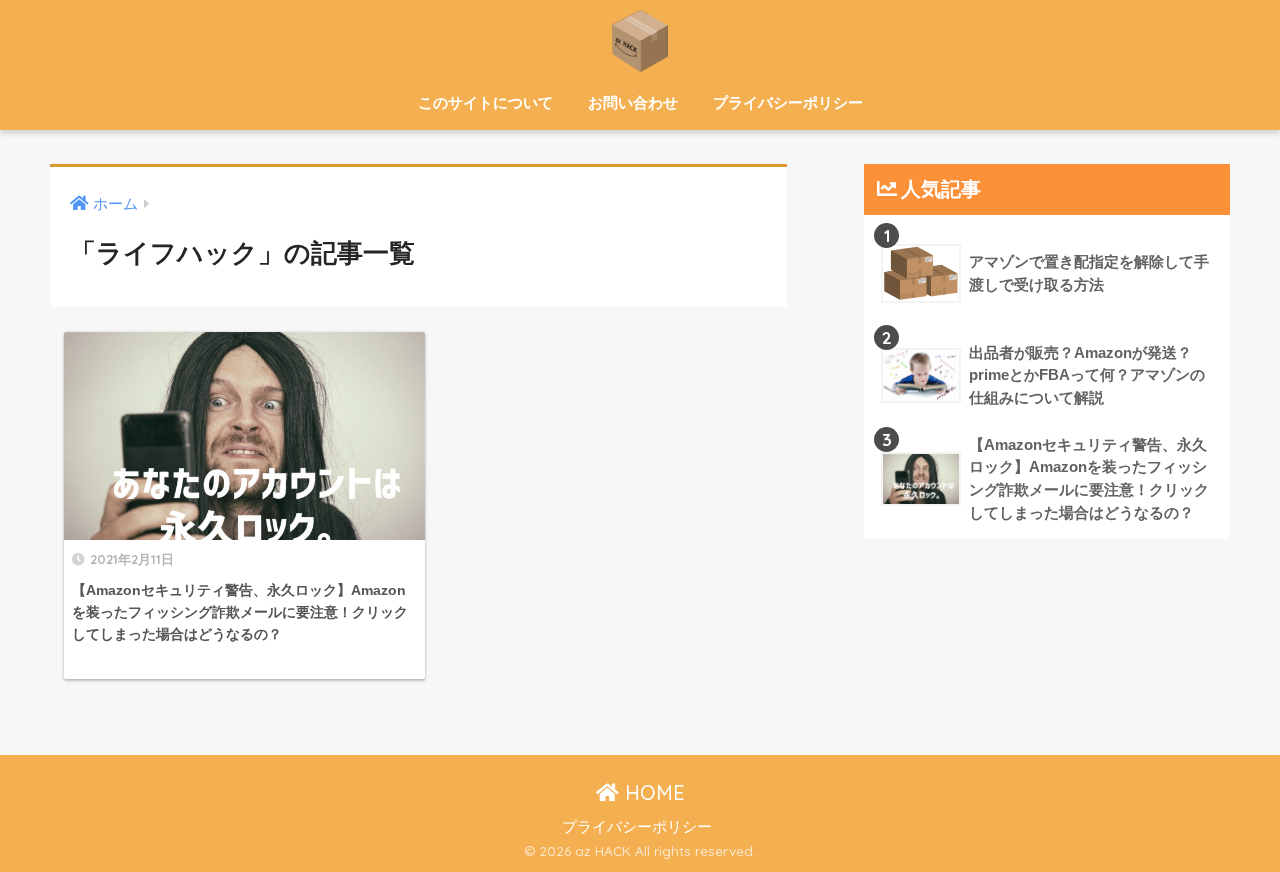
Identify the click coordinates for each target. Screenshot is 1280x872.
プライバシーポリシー (788, 102)
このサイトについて (485, 102)
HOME (652, 792)
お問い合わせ (633, 102)
